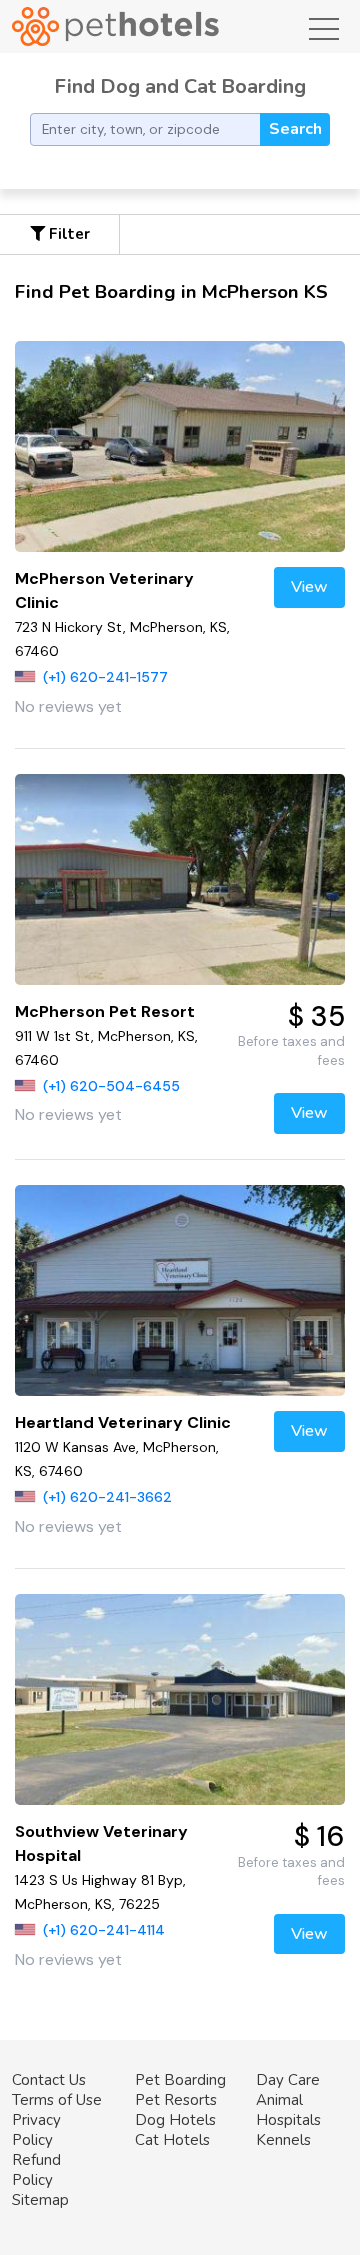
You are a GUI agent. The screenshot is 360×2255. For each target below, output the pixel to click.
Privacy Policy (36, 2130)
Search (295, 129)
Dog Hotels (175, 2120)
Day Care (288, 2080)
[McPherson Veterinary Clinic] (180, 446)
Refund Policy (36, 2170)
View (309, 587)
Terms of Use (57, 2100)
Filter (67, 234)
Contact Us (49, 2080)
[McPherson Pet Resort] (180, 879)
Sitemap (40, 2200)
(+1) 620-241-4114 (104, 1930)
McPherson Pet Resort (105, 1011)
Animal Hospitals (288, 2110)
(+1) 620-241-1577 (105, 677)
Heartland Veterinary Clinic (123, 1422)
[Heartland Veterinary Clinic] (180, 1290)
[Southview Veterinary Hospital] (180, 1699)
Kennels (283, 2140)
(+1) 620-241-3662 (107, 1497)
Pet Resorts (176, 2100)
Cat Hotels (172, 2140)
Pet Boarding (180, 2080)
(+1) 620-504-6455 (111, 1086)
